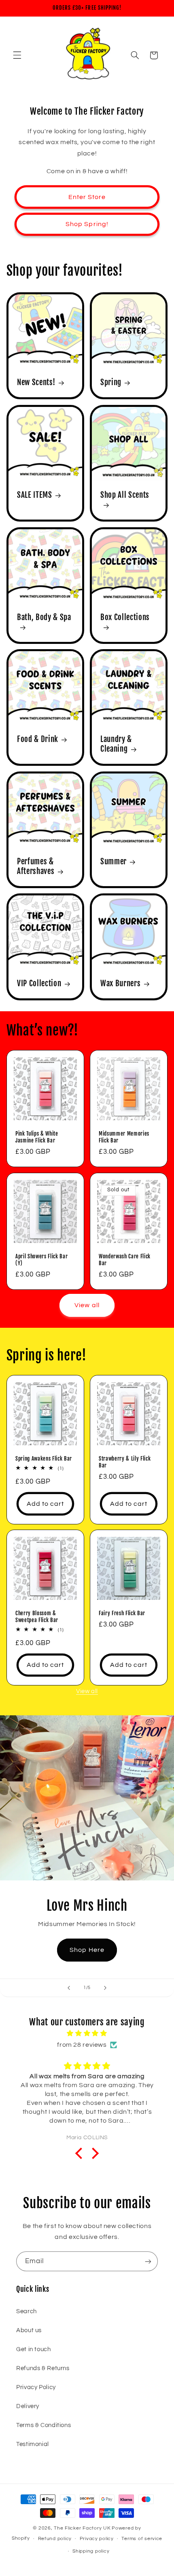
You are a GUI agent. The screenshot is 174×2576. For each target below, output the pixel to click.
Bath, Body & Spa (44, 617)
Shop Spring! (87, 224)
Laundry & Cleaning (116, 744)
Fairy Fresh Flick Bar (122, 1613)
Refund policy (55, 2539)
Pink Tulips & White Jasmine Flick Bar (37, 1137)
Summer (114, 861)
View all (87, 1305)
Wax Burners (120, 984)
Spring (111, 383)
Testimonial (33, 2444)
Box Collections (125, 617)
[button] (17, 55)
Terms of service (142, 2539)
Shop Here (87, 1950)
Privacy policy (97, 2539)
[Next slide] (105, 1988)
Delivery (28, 2406)
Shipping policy (91, 2551)
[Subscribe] (148, 2261)
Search (27, 2311)
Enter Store (87, 197)
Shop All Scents (125, 495)
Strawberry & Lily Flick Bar (125, 1462)
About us (29, 2330)
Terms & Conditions (43, 2425)
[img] (87, 2034)
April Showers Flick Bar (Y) (41, 1259)
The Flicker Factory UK (82, 2528)
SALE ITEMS (35, 495)
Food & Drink (38, 740)
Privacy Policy (36, 2387)
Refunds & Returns (43, 2368)
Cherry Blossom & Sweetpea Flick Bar (37, 1617)
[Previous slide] (69, 1988)
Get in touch (34, 2349)
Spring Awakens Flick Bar (44, 1458)
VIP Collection (39, 984)
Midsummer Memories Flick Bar (124, 1137)
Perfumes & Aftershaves (36, 866)
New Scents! (36, 383)
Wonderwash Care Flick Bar (125, 1259)
